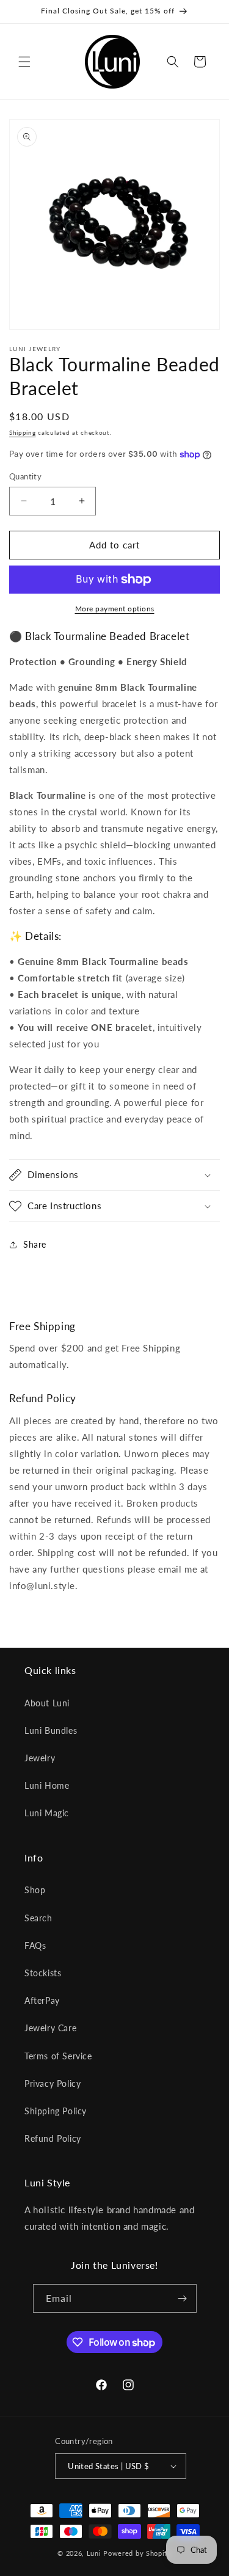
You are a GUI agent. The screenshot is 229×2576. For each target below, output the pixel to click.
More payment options (115, 609)
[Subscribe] (183, 2298)
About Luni (47, 1703)
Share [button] (35, 1244)
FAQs (35, 1945)
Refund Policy (53, 2138)
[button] (24, 62)
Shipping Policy (56, 2111)
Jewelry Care (50, 2028)
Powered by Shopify (137, 2553)
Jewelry (40, 1758)
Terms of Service (58, 2056)
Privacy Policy (53, 2083)
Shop (35, 1890)
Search (38, 1918)
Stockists (43, 1973)
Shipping (23, 432)
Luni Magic (47, 1813)
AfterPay (42, 2000)
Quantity (25, 476)
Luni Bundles (51, 1730)
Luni (94, 2553)
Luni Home (47, 1785)
